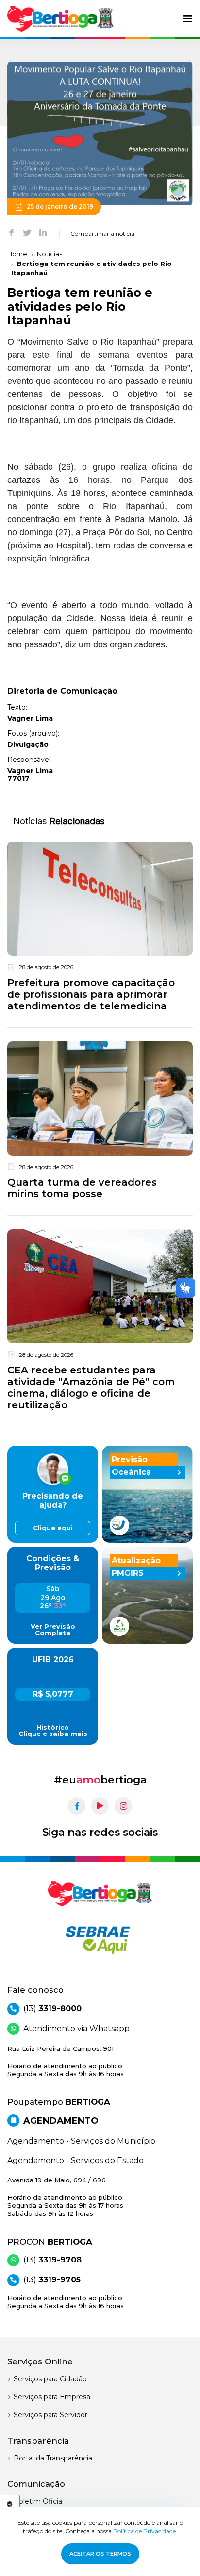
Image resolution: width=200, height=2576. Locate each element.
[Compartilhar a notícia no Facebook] (11, 232)
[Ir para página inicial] (61, 19)
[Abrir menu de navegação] (188, 19)
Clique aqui (53, 1528)
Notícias (50, 254)
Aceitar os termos (100, 2554)
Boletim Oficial (39, 2501)
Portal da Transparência (53, 2458)
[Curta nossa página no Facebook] (77, 1806)
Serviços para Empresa (52, 2397)
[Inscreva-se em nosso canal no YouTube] (100, 1806)
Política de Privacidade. (145, 2531)
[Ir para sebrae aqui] (100, 1940)
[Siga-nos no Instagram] (123, 1806)
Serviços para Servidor (50, 2415)
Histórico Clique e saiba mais (53, 1731)
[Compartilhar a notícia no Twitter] (27, 232)
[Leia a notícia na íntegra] (100, 928)
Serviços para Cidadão (50, 2379)
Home (17, 254)
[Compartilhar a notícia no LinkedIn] (43, 232)
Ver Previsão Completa (53, 1630)
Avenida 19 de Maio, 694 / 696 (66, 2197)
